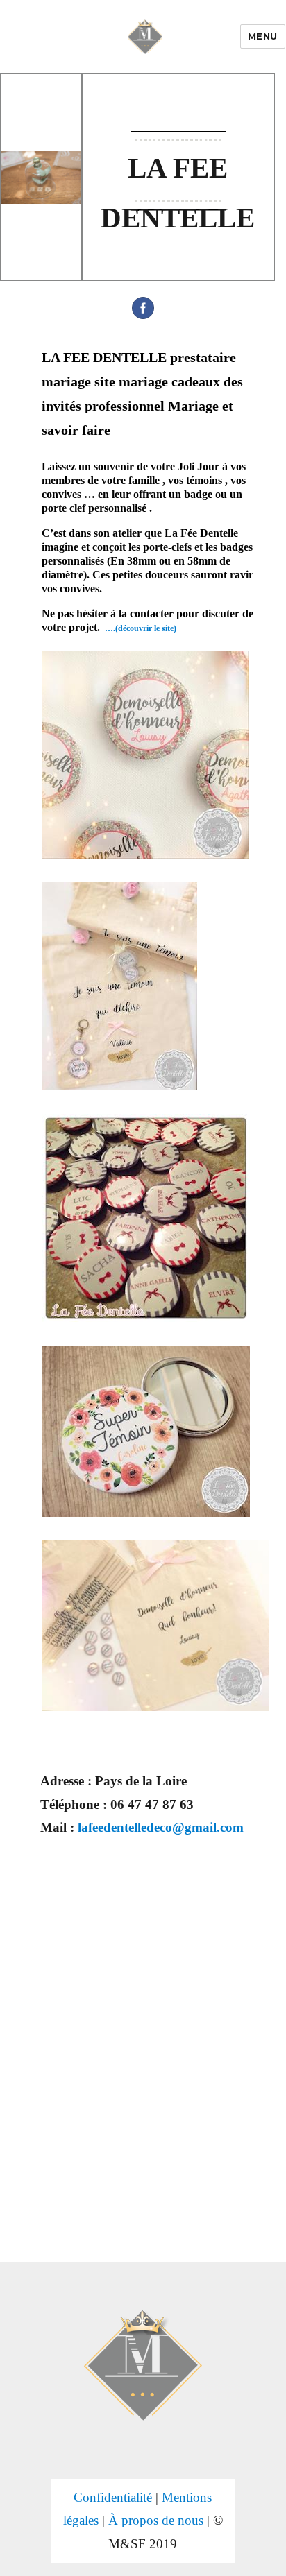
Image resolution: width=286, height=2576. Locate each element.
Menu (263, 36)
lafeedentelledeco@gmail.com (161, 1827)
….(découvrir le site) (141, 628)
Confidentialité (113, 2497)
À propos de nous (156, 2520)
